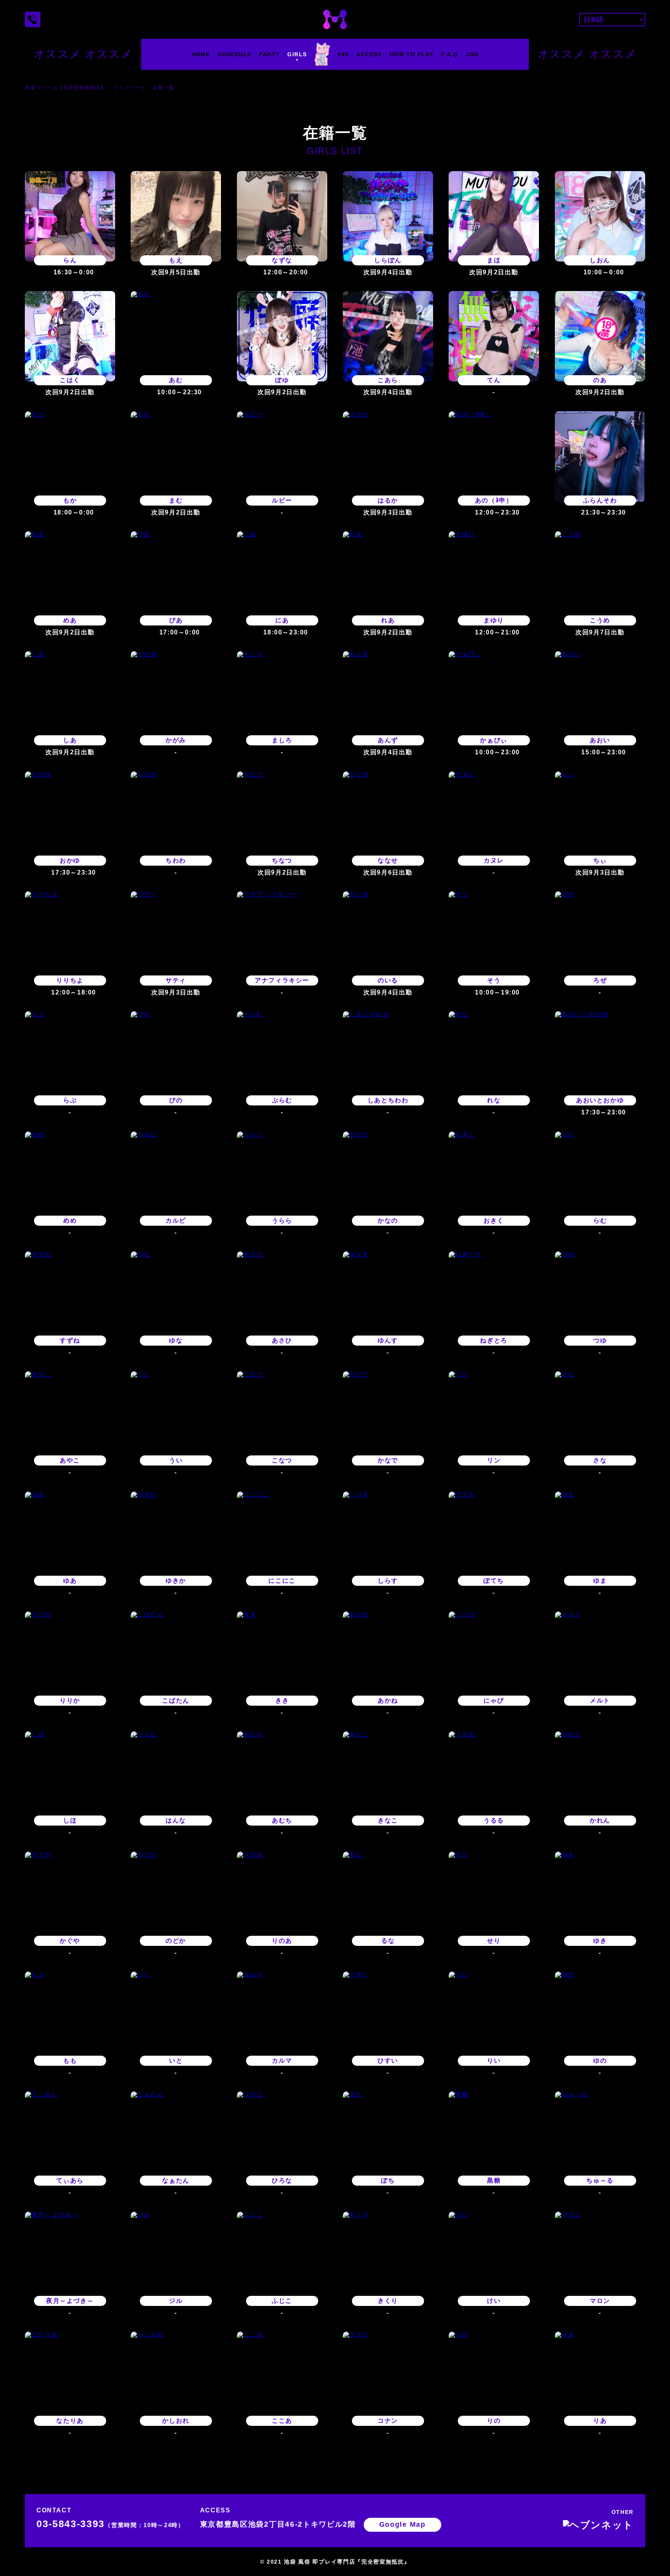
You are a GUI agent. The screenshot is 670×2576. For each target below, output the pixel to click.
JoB (472, 54)
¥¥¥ (343, 54)
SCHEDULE (234, 54)
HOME (201, 54)
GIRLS (297, 54)
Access (369, 54)
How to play (412, 54)
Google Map (402, 2524)
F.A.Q (450, 54)
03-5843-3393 (111, 2524)
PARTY (269, 54)
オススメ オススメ (83, 54)
